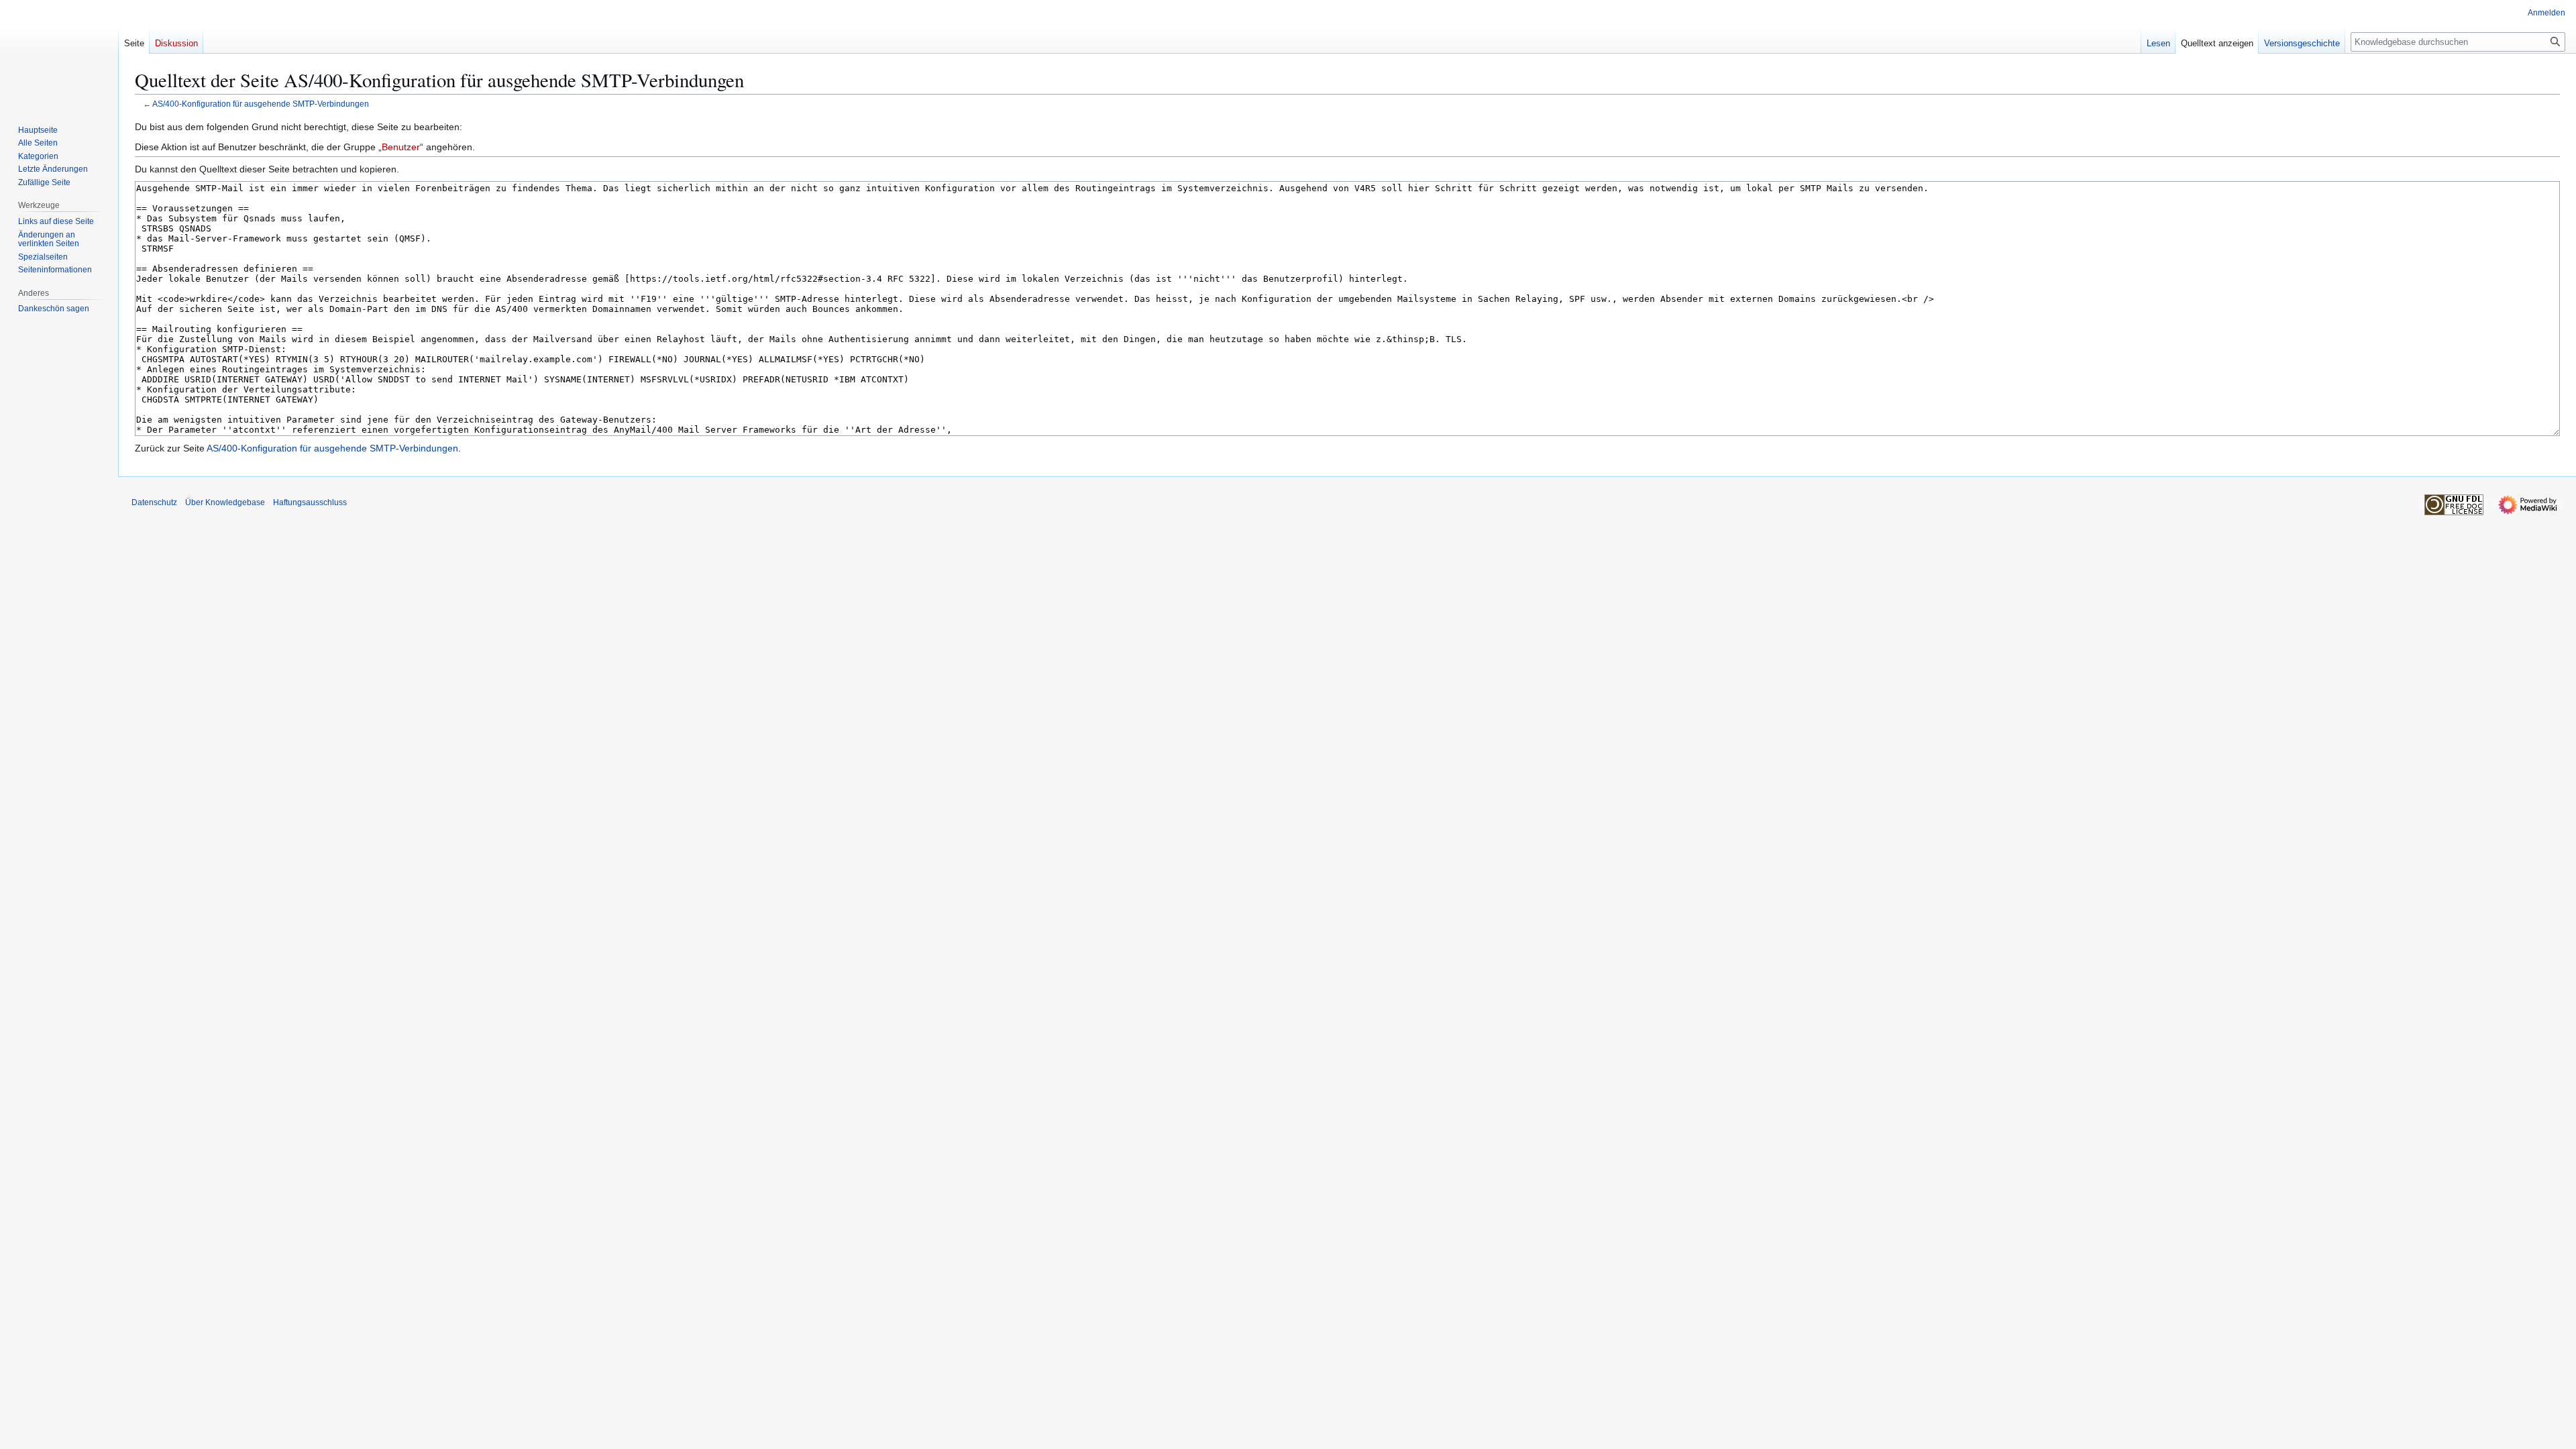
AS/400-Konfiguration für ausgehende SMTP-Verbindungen (261, 104)
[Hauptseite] (59, 54)
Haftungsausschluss (310, 502)
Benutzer (401, 147)
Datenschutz (154, 502)
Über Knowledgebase (225, 502)
